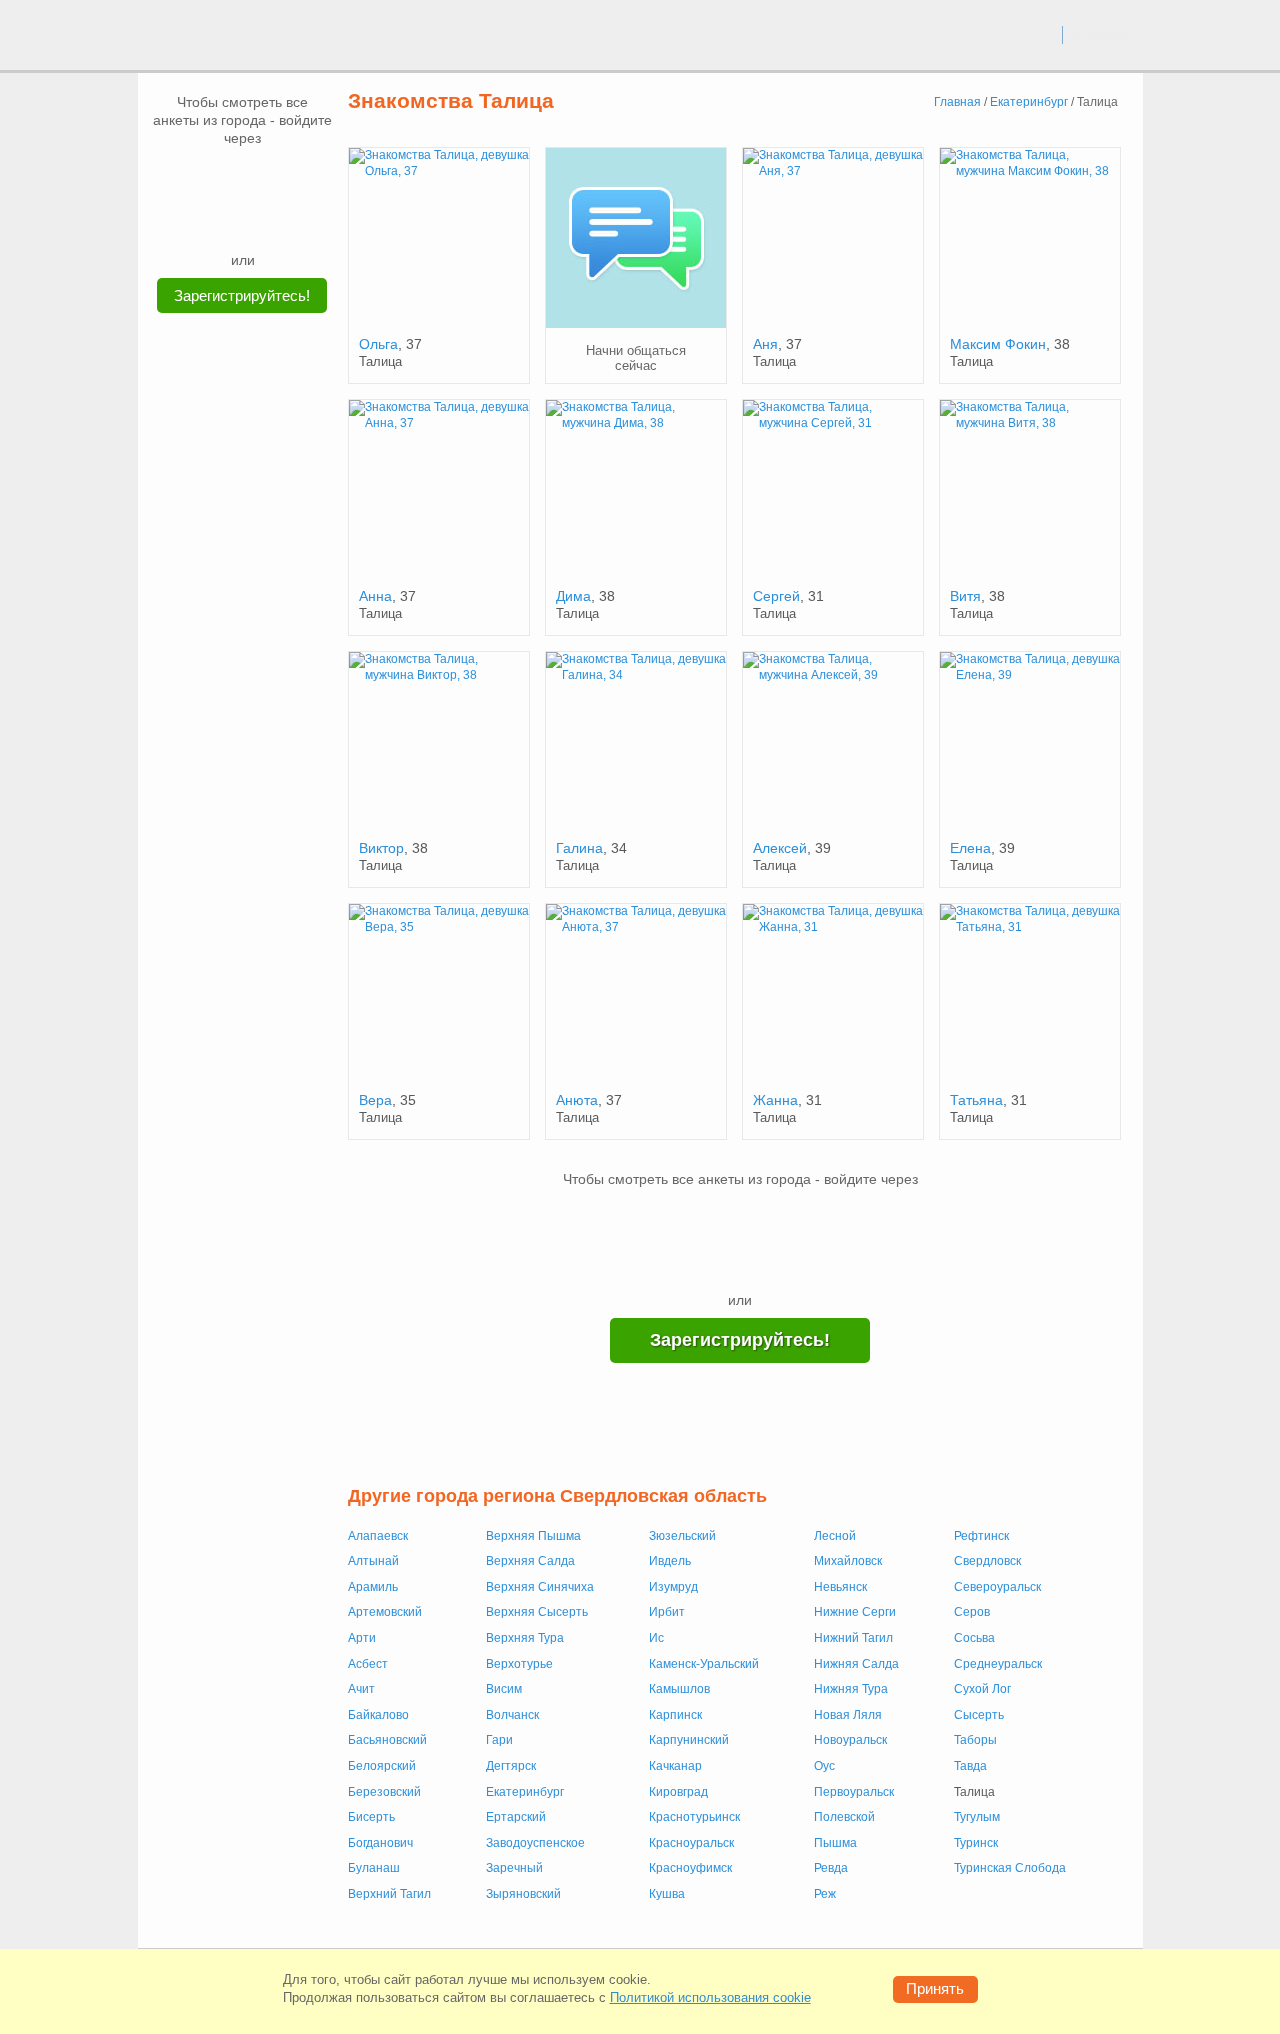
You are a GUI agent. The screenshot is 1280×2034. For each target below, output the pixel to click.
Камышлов (679, 1689)
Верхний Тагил (389, 1894)
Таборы (975, 1740)
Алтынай (373, 1561)
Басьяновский (387, 1740)
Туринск (976, 1843)
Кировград (678, 1792)
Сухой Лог (982, 1689)
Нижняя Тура (851, 1689)
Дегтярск (511, 1766)
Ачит (361, 1689)
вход (1039, 34)
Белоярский (382, 1766)
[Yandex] (224, 220)
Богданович (380, 1843)
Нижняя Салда (856, 1664)
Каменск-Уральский (704, 1664)
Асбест (368, 1664)
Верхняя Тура (525, 1638)
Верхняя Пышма (533, 1536)
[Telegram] (262, 220)
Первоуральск (854, 1792)
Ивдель (670, 1561)
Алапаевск (378, 1536)
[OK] (281, 177)
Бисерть (371, 1817)
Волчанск (512, 1715)
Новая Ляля (848, 1715)
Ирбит (667, 1612)
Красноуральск (691, 1843)
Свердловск (987, 1561)
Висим (504, 1689)
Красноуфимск (690, 1868)
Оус (824, 1766)
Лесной (835, 1536)
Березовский (384, 1792)
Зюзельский (682, 1536)
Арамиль (373, 1587)
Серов (972, 1612)
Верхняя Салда (530, 1561)
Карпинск (675, 1715)
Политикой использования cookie (710, 1997)
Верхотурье (519, 1664)
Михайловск (848, 1561)
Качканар (675, 1766)
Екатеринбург (525, 1792)
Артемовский (385, 1612)
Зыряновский (523, 1894)
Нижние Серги (855, 1612)
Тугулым (977, 1817)
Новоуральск (850, 1740)
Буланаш (374, 1868)
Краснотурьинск (694, 1817)
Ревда (831, 1868)
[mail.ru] (243, 177)
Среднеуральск (998, 1664)
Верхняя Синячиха (540, 1587)
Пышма (835, 1843)
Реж (825, 1894)
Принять (935, 1988)
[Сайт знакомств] (212, 37)
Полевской (844, 1817)
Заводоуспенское (535, 1843)
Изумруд (673, 1587)
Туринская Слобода (1010, 1868)
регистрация (1103, 34)
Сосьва (974, 1638)
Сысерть (979, 1715)
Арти (362, 1638)
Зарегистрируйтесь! (242, 295)
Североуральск (997, 1587)
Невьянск (840, 1587)
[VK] (205, 177)
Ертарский (516, 1817)
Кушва (667, 1894)
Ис (656, 1638)
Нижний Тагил (853, 1638)
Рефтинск (981, 1536)
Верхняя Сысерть (537, 1612)
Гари (499, 1740)
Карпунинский (689, 1740)
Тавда (970, 1766)
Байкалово (378, 1715)
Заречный (514, 1868)
